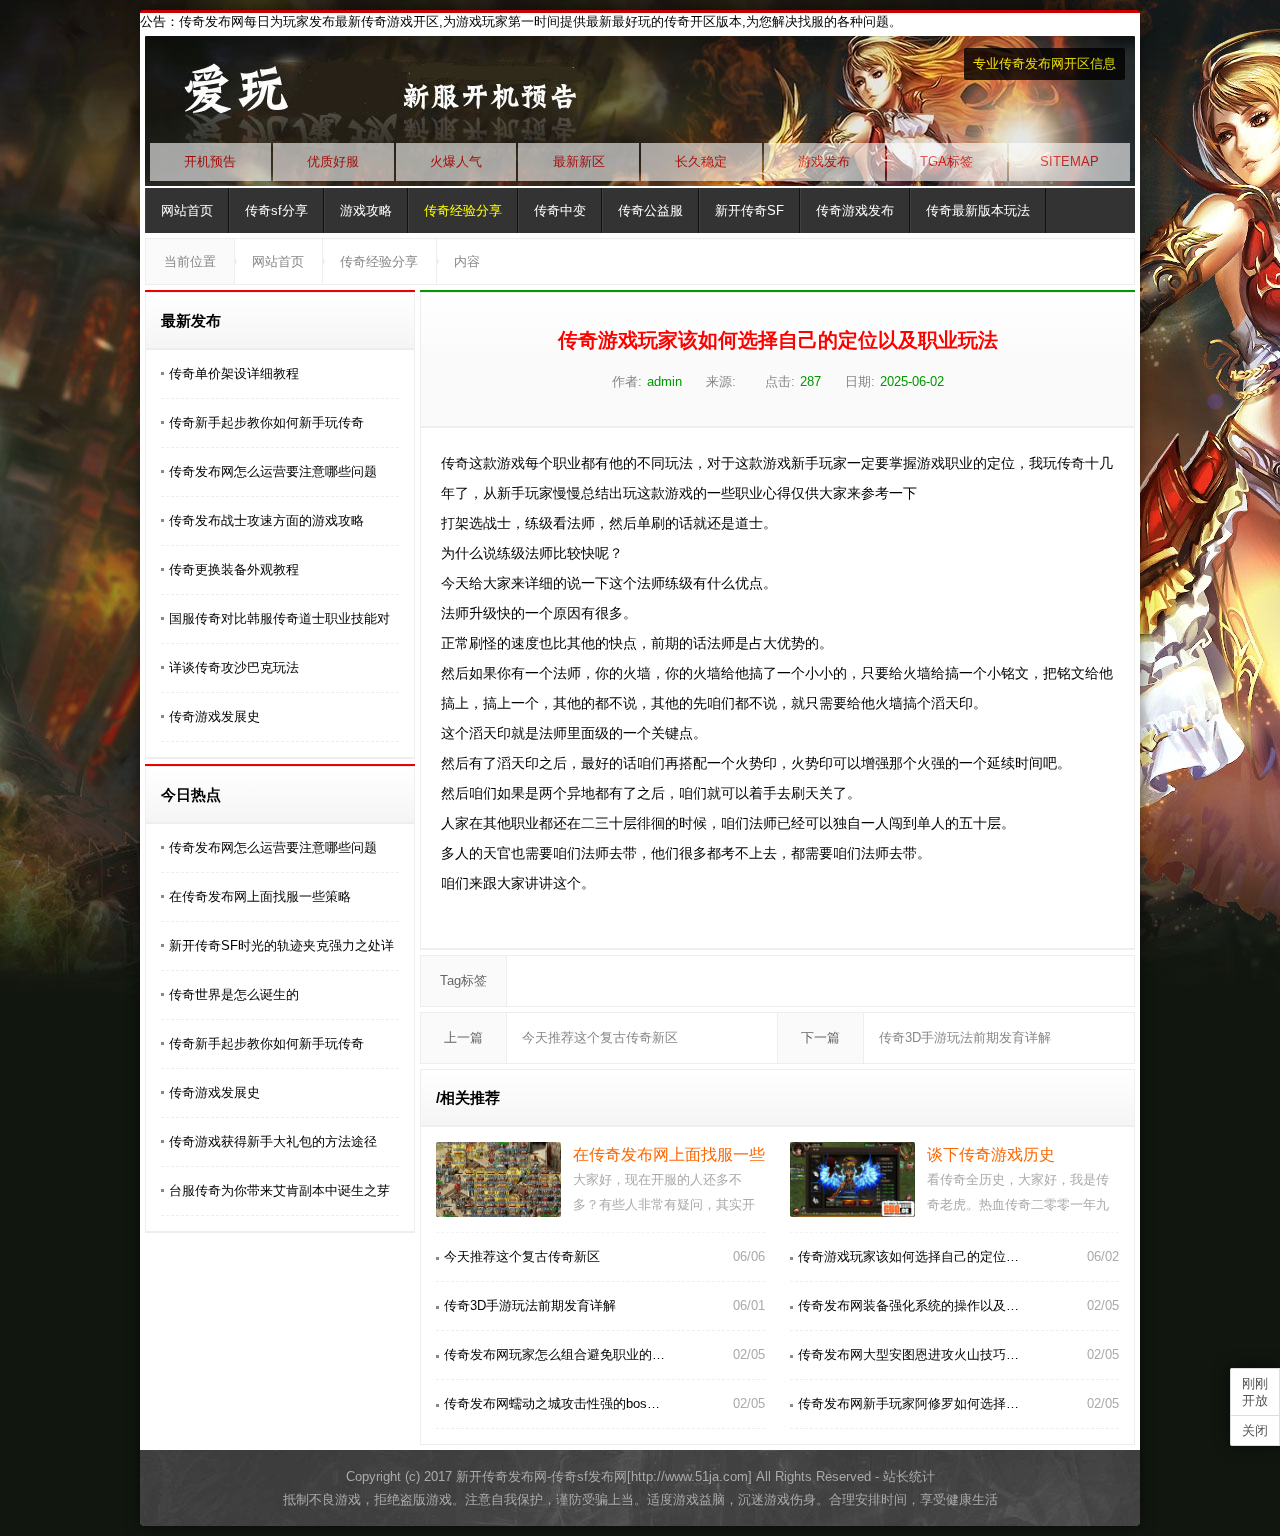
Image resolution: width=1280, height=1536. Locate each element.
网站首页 (187, 210)
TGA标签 (946, 161)
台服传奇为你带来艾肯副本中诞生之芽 (279, 1190)
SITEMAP (1069, 161)
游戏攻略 (366, 210)
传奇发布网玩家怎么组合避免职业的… (554, 1354)
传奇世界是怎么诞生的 (234, 994)
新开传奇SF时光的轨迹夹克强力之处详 (281, 945)
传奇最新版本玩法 (978, 210)
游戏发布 (824, 161)
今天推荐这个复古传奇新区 (600, 1037)
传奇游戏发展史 (214, 716)
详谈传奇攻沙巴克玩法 (234, 667)
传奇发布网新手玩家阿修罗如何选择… (908, 1403)
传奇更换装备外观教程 (234, 569)
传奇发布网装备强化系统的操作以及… (908, 1305)
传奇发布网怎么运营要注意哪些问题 (273, 471)
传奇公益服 (650, 210)
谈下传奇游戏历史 (991, 1154)
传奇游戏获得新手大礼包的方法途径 (273, 1141)
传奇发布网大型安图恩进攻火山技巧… (908, 1354)
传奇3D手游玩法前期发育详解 (965, 1037)
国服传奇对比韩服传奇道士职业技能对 (279, 618)
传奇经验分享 (463, 210)
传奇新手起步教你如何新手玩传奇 (266, 422)
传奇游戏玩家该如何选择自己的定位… (908, 1256)
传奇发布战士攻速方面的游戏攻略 (266, 520)
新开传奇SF (749, 210)
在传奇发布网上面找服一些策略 (260, 896)
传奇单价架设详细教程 (234, 373)
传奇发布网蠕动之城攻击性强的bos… (552, 1403)
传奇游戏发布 (855, 210)
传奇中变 (560, 210)
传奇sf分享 (276, 210)
